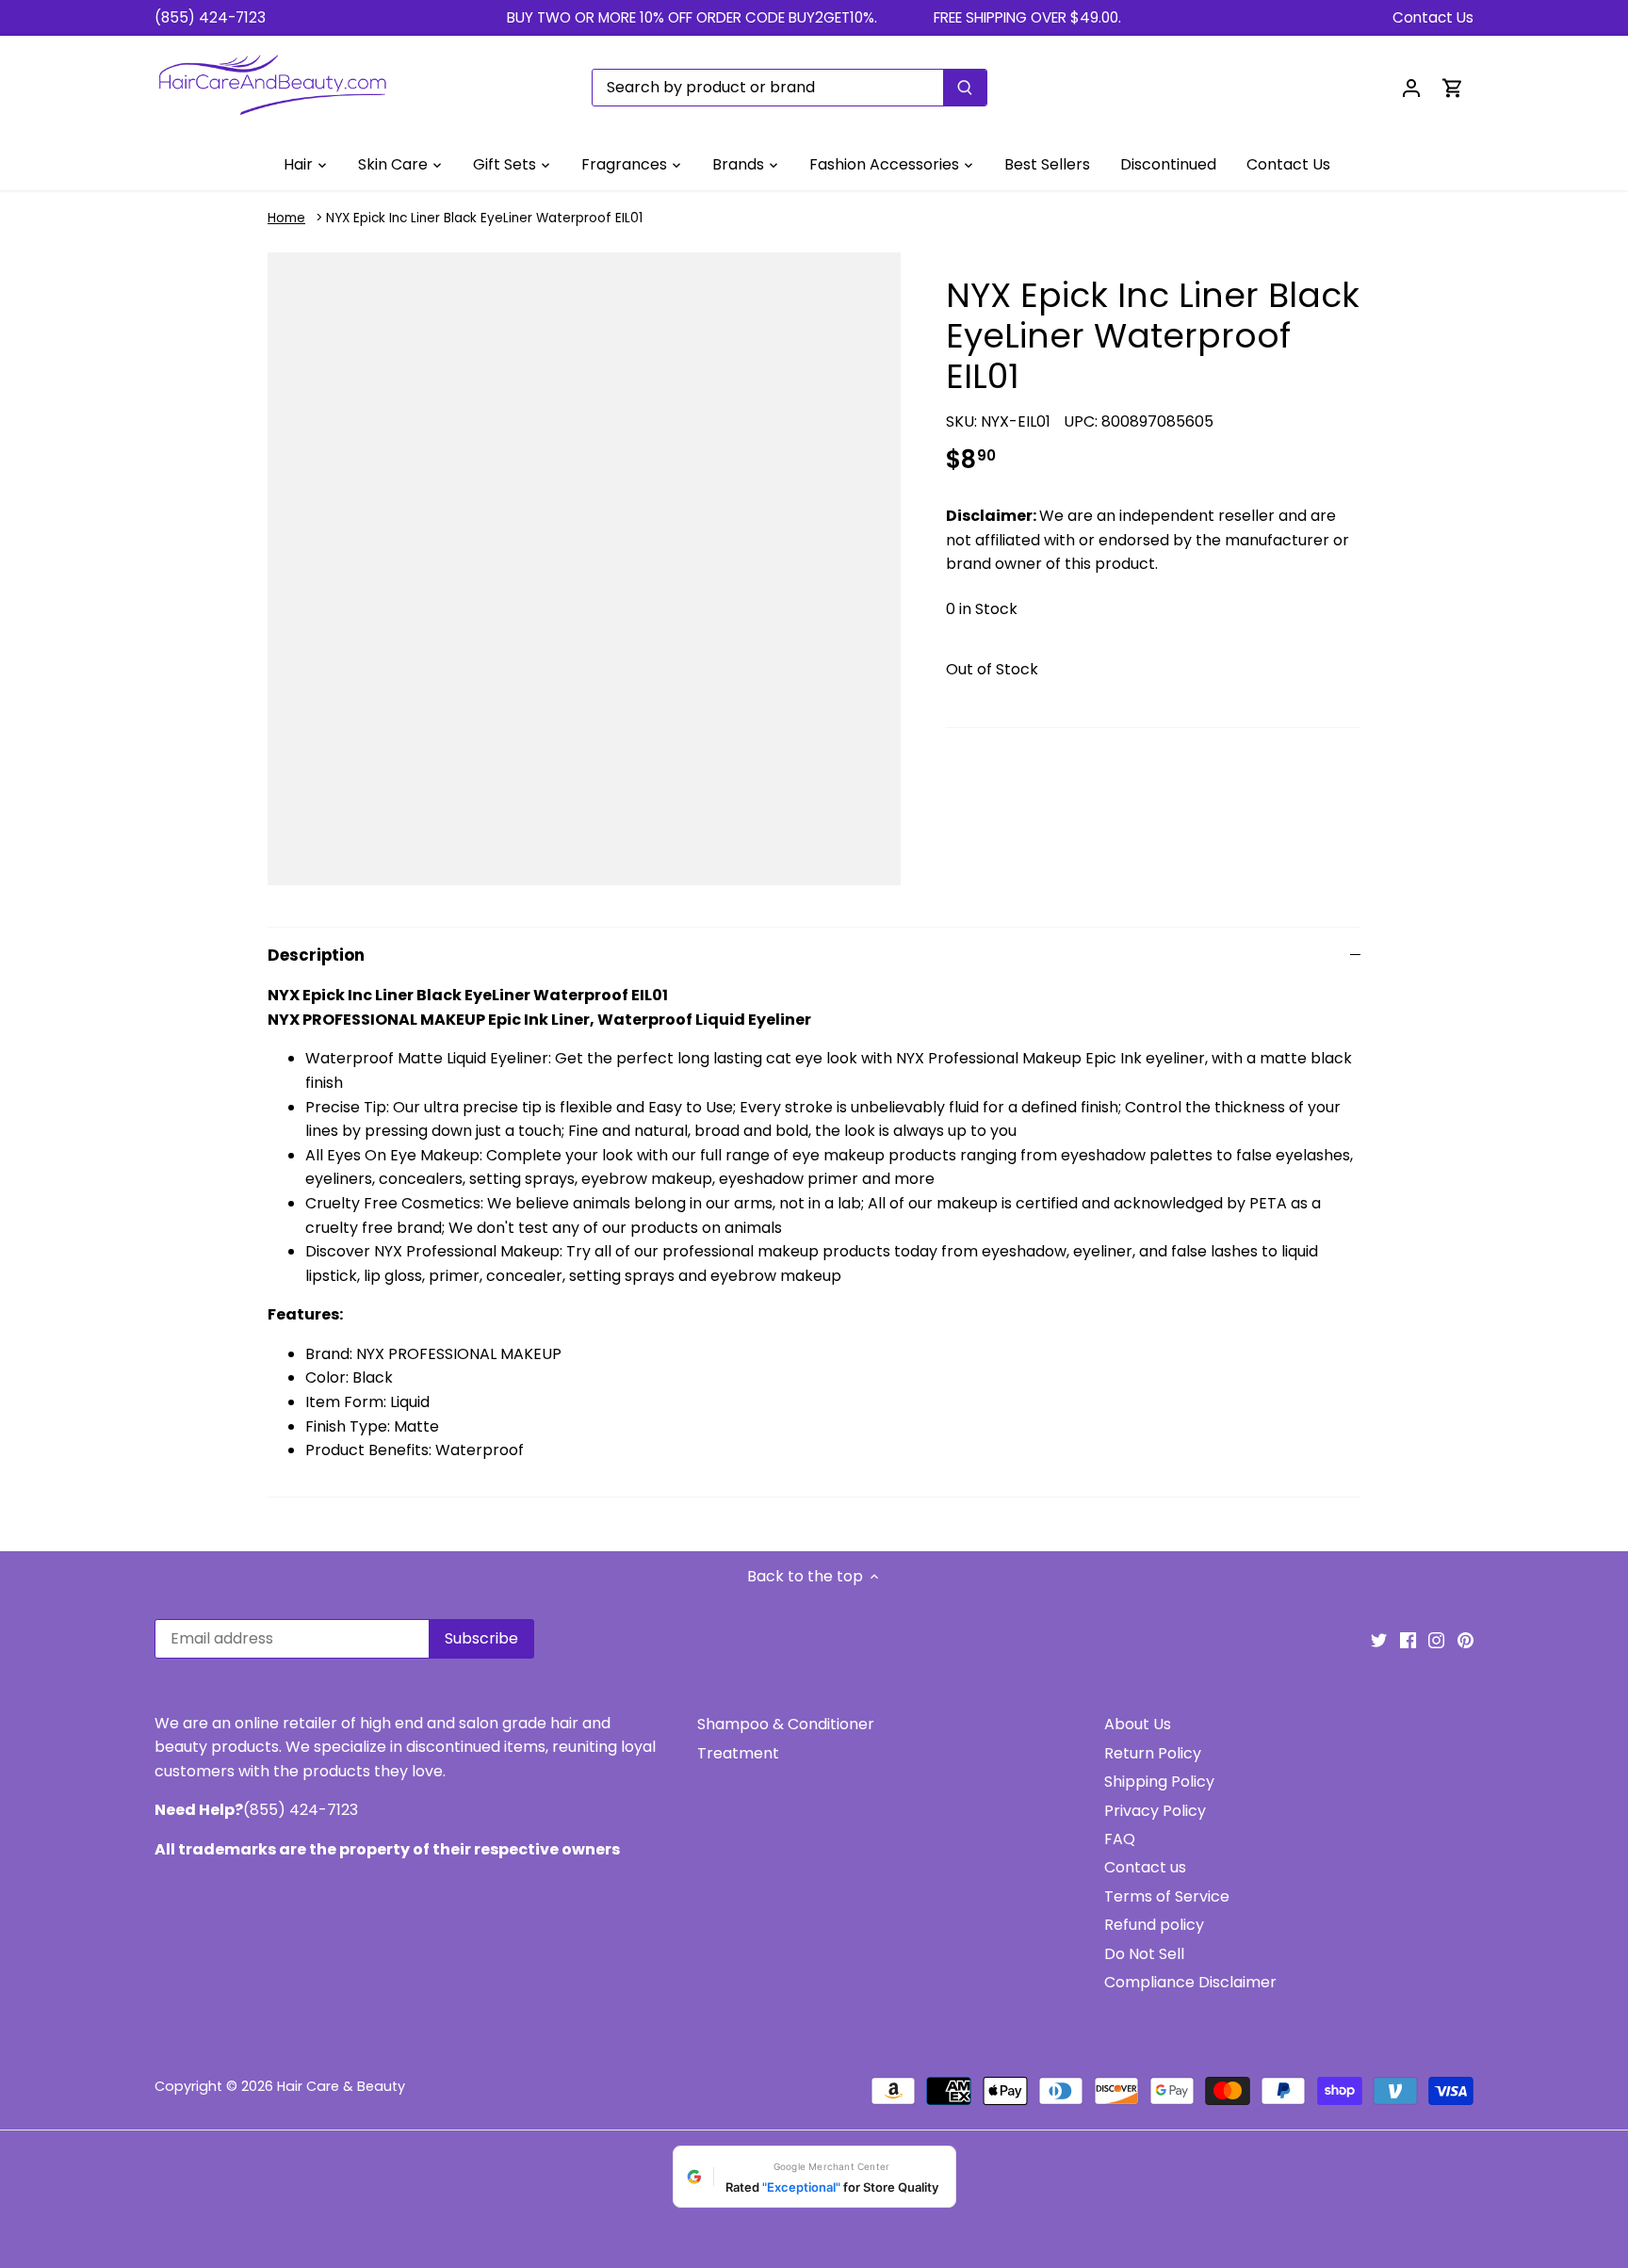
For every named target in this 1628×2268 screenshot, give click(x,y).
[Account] (1411, 87)
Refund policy (1154, 1925)
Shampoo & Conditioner (786, 1724)
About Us (1138, 1724)
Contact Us (1433, 17)
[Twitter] (1379, 1640)
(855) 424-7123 (210, 17)
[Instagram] (1436, 1640)
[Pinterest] (1465, 1640)
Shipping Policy (1159, 1782)
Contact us (1145, 1867)
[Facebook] (1408, 1640)
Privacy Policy (1155, 1811)
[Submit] (965, 88)
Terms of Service (1167, 1896)
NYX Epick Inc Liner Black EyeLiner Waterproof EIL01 (484, 218)
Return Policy (1153, 1753)
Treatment (738, 1753)
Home (286, 218)
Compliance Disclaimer (1190, 1982)
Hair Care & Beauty (341, 2086)
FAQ (1120, 1839)
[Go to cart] (1453, 87)
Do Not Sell (1144, 1954)
